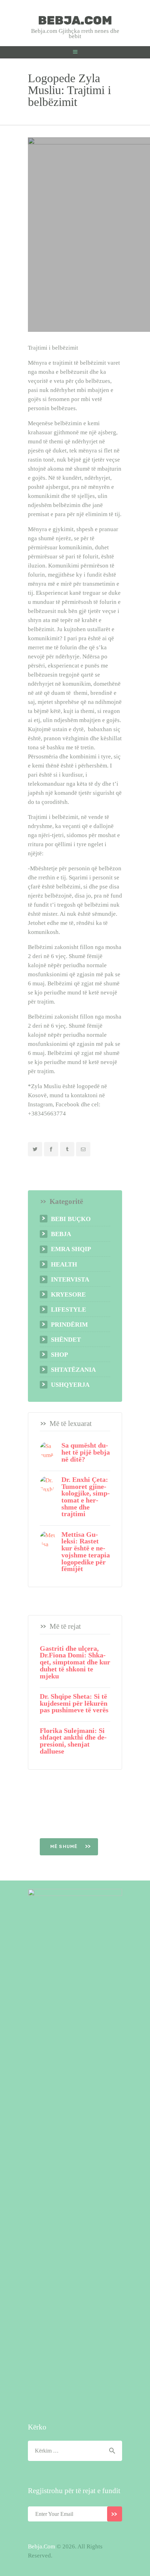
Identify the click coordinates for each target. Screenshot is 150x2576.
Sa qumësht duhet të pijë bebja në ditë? (86, 1452)
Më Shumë (65, 1846)
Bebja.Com (42, 2546)
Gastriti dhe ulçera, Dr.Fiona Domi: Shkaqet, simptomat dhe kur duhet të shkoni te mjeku (75, 1662)
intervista (70, 1279)
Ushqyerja (70, 1385)
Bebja (61, 1234)
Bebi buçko (71, 1219)
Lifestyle (69, 1310)
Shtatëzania (73, 1370)
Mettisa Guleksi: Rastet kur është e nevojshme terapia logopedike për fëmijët (86, 1552)
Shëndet (66, 1340)
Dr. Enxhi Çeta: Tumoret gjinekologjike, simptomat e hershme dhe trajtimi (86, 1497)
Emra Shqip (71, 1249)
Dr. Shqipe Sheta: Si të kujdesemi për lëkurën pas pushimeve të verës (74, 1703)
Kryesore (68, 1294)
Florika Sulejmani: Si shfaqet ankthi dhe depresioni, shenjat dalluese (73, 1741)
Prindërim (69, 1325)
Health (64, 1264)
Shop (59, 1355)
